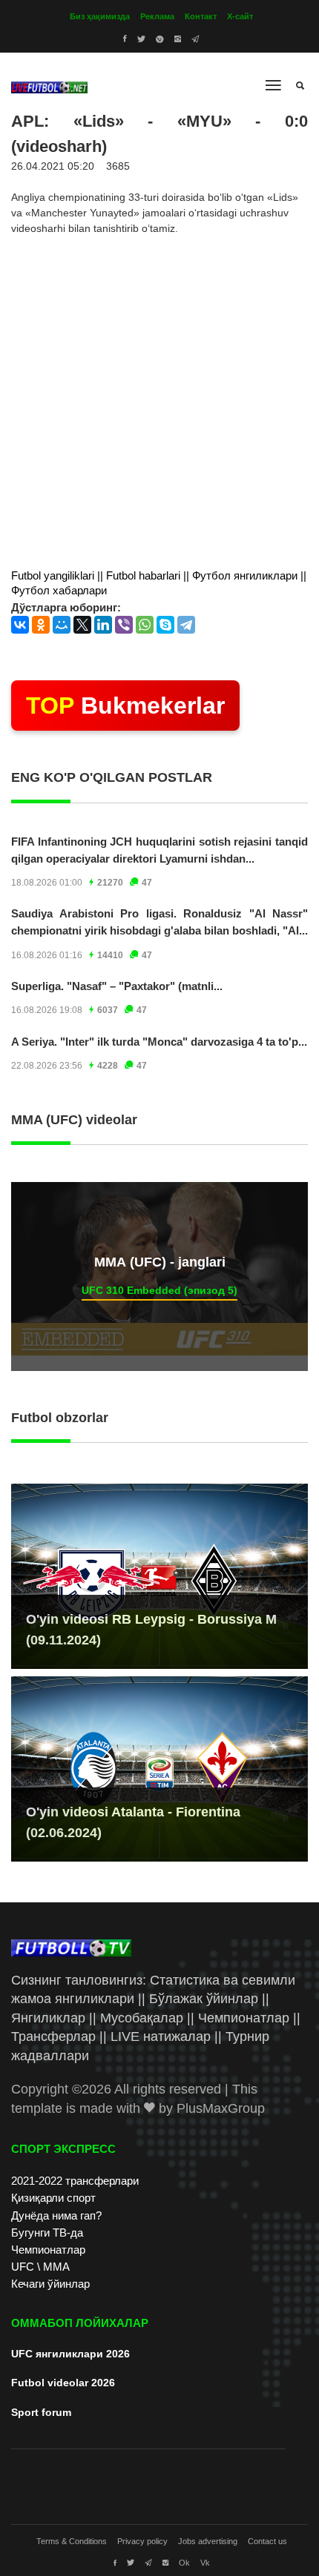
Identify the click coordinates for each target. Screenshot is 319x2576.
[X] (82, 625)
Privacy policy (142, 2541)
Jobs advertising (208, 2541)
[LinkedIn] (103, 625)
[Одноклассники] (41, 625)
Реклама (157, 16)
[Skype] (165, 625)
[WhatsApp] (145, 625)
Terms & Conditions (72, 2541)
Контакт (201, 16)
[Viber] (124, 625)
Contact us (267, 2541)
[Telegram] (186, 625)
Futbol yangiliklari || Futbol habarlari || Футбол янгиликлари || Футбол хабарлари (159, 583)
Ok (184, 2563)
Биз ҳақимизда (100, 16)
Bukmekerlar (125, 706)
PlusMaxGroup (221, 2108)
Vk (205, 2563)
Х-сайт (240, 16)
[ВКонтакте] (20, 625)
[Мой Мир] (62, 625)
